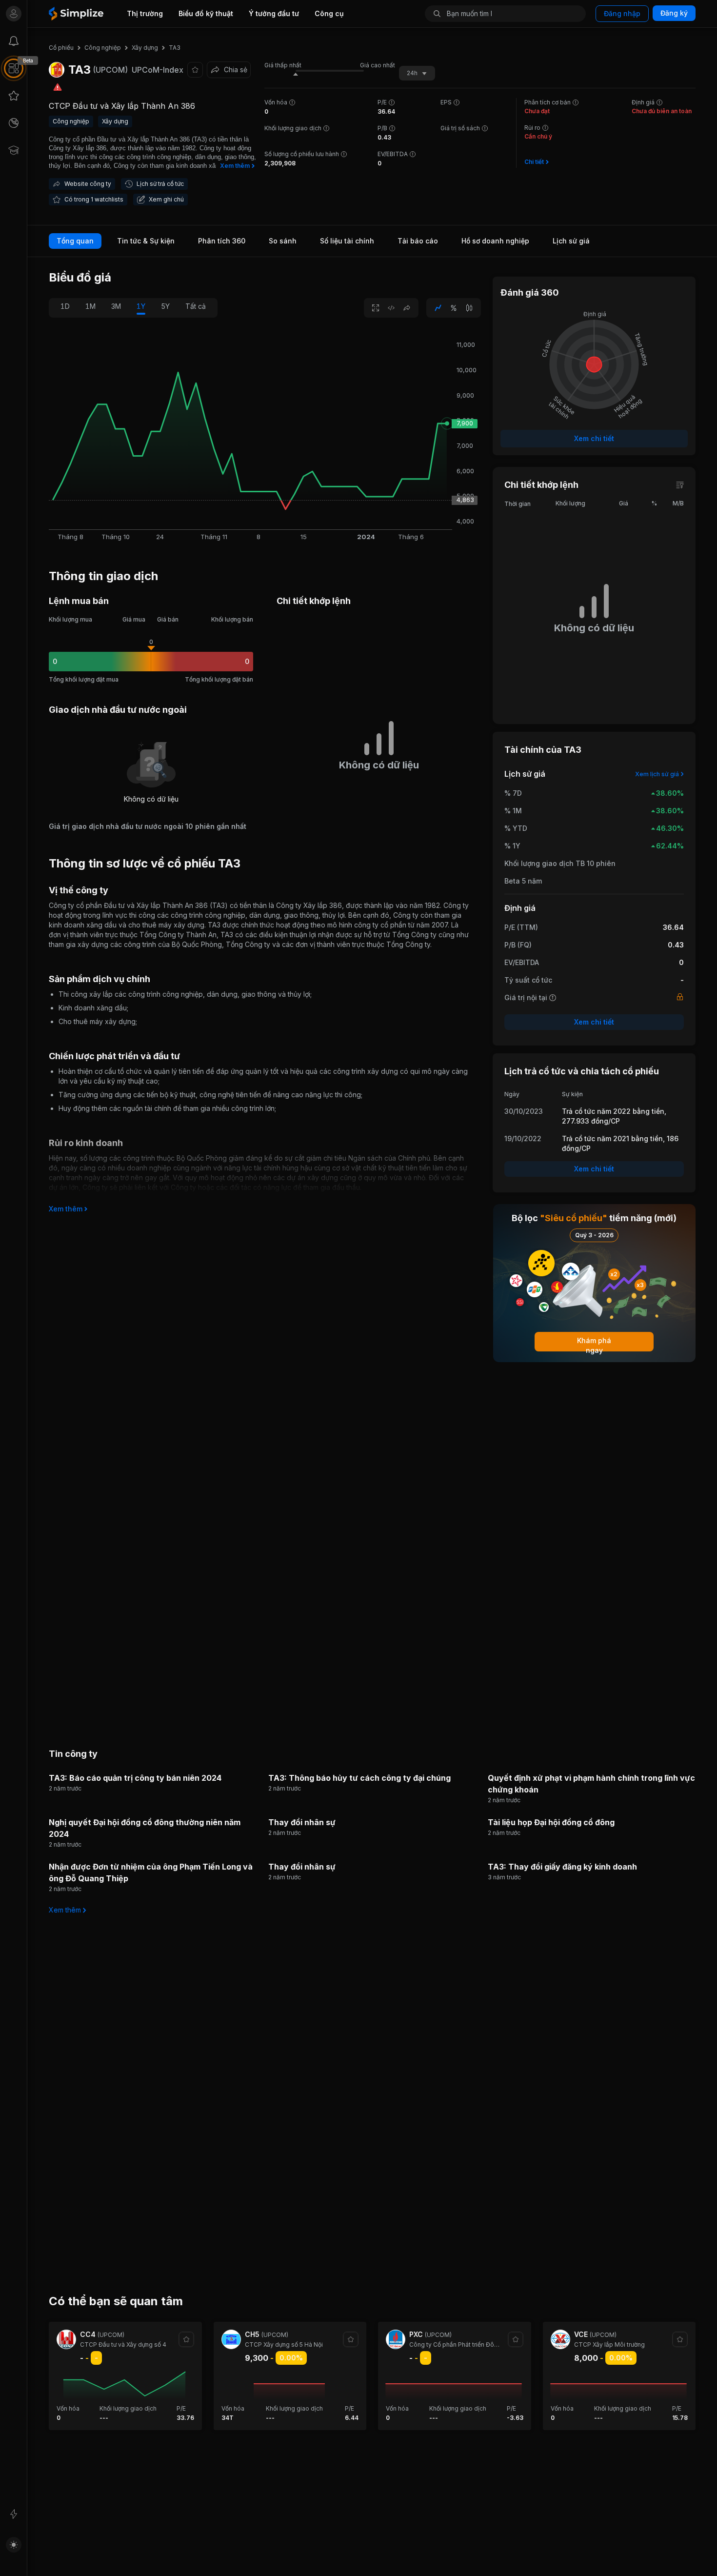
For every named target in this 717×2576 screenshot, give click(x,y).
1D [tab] (65, 306)
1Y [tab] (141, 306)
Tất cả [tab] (196, 306)
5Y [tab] (165, 306)
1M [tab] (90, 306)
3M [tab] (116, 306)
